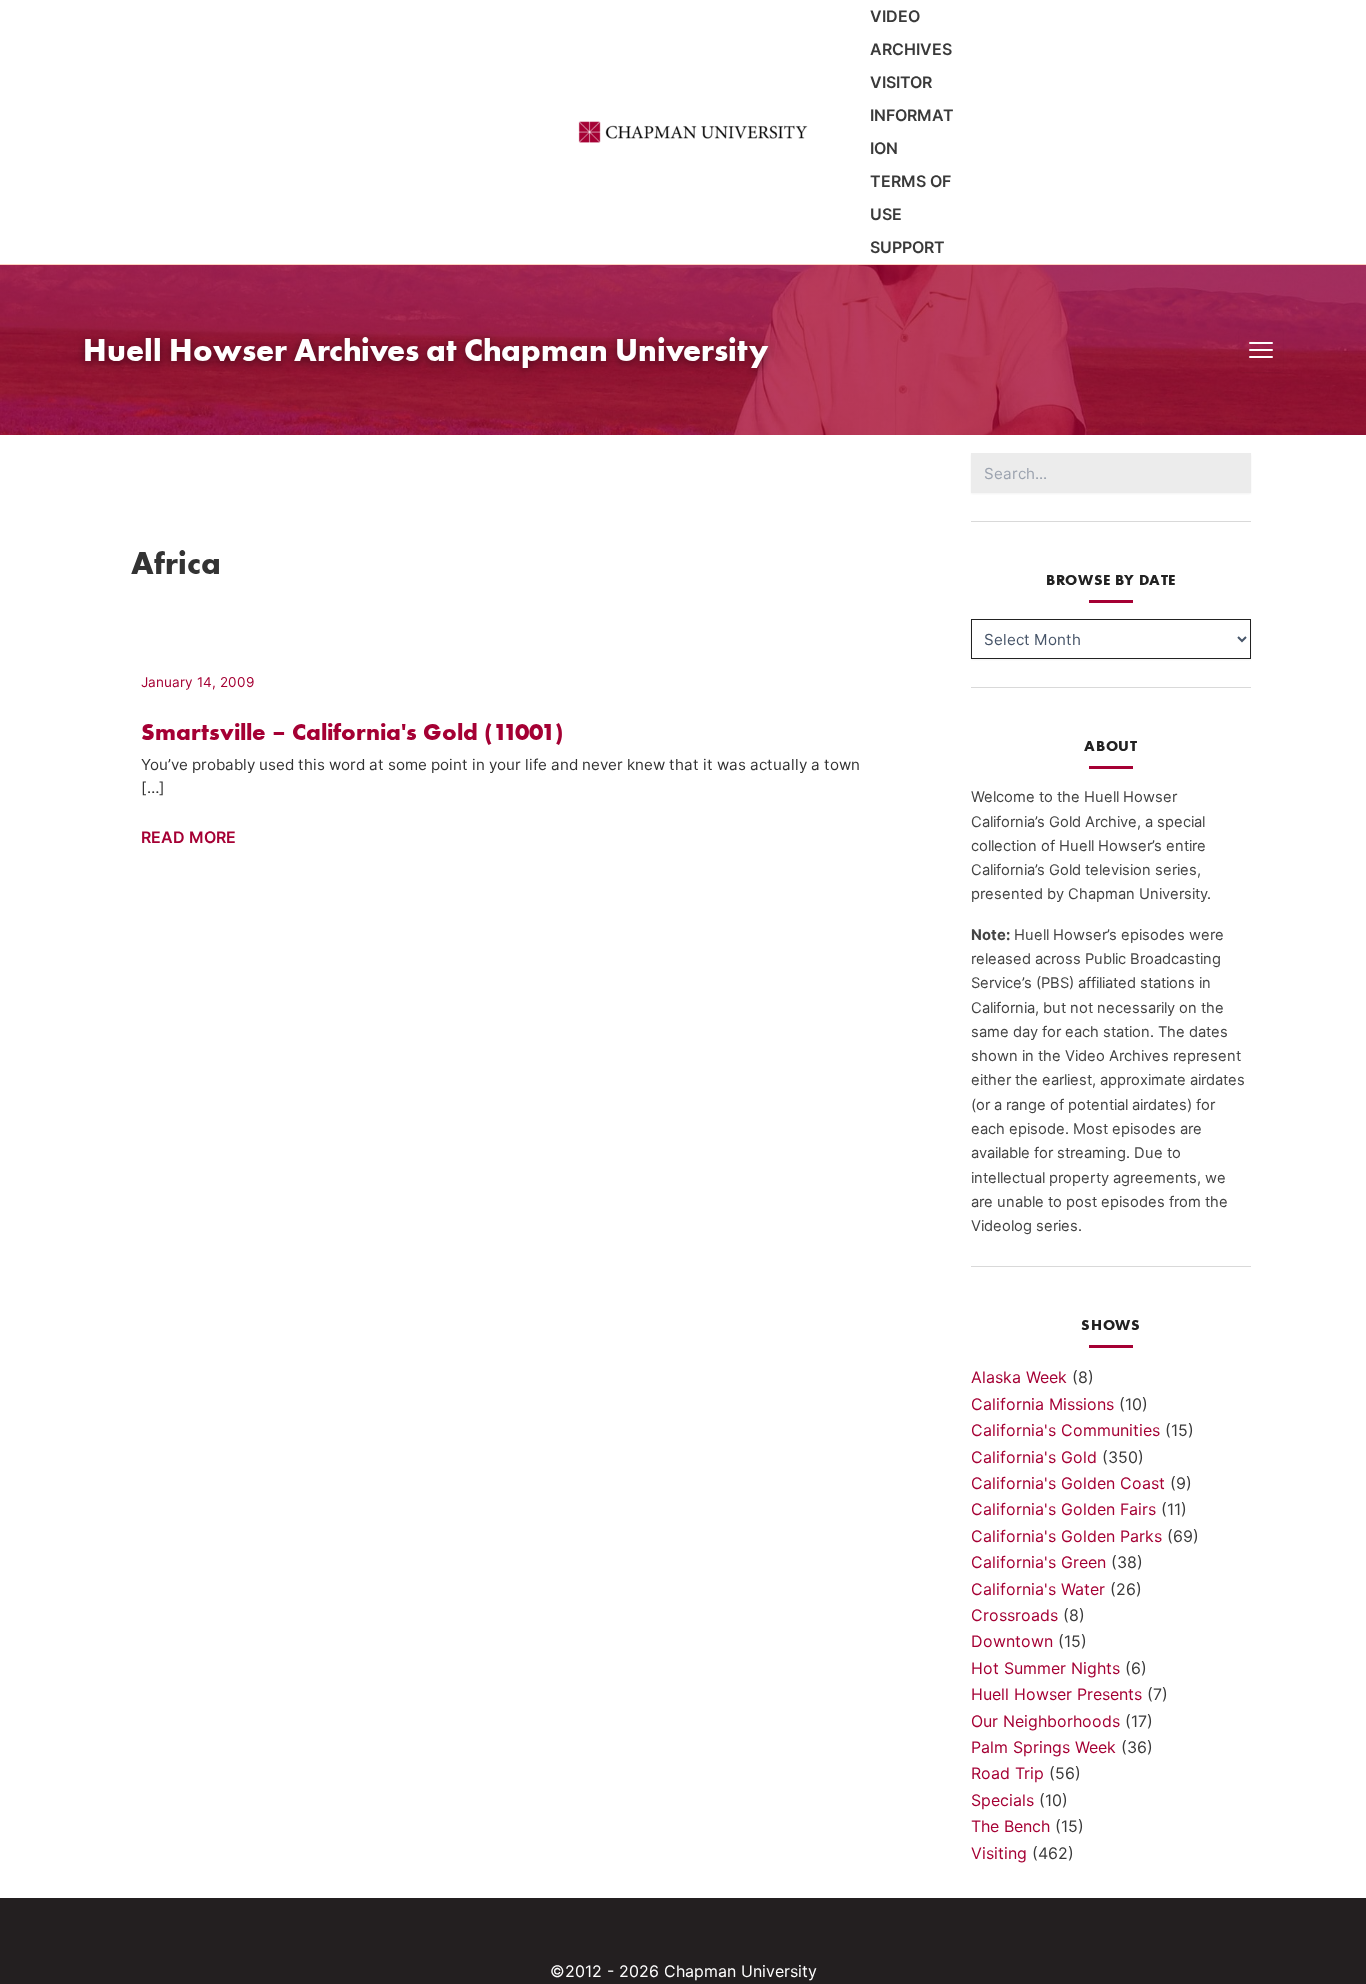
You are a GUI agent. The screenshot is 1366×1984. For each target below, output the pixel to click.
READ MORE (188, 838)
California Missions (1042, 1404)
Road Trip (1007, 1773)
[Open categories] (1261, 350)
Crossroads (1014, 1615)
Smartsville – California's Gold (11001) (352, 731)
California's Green (1038, 1562)
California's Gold (1034, 1457)
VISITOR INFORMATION (912, 115)
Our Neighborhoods (1045, 1721)
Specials (1002, 1800)
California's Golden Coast (1068, 1483)
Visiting (999, 1853)
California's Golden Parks (1066, 1536)
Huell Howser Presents (1056, 1694)
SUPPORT (907, 247)
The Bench (1010, 1826)
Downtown (1012, 1641)
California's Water (1038, 1589)
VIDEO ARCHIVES (911, 32)
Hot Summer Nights (1045, 1668)
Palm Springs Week (1043, 1747)
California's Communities (1065, 1430)
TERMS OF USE (910, 197)
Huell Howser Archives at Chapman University (425, 349)
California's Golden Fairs (1063, 1509)
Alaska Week (1019, 1377)
